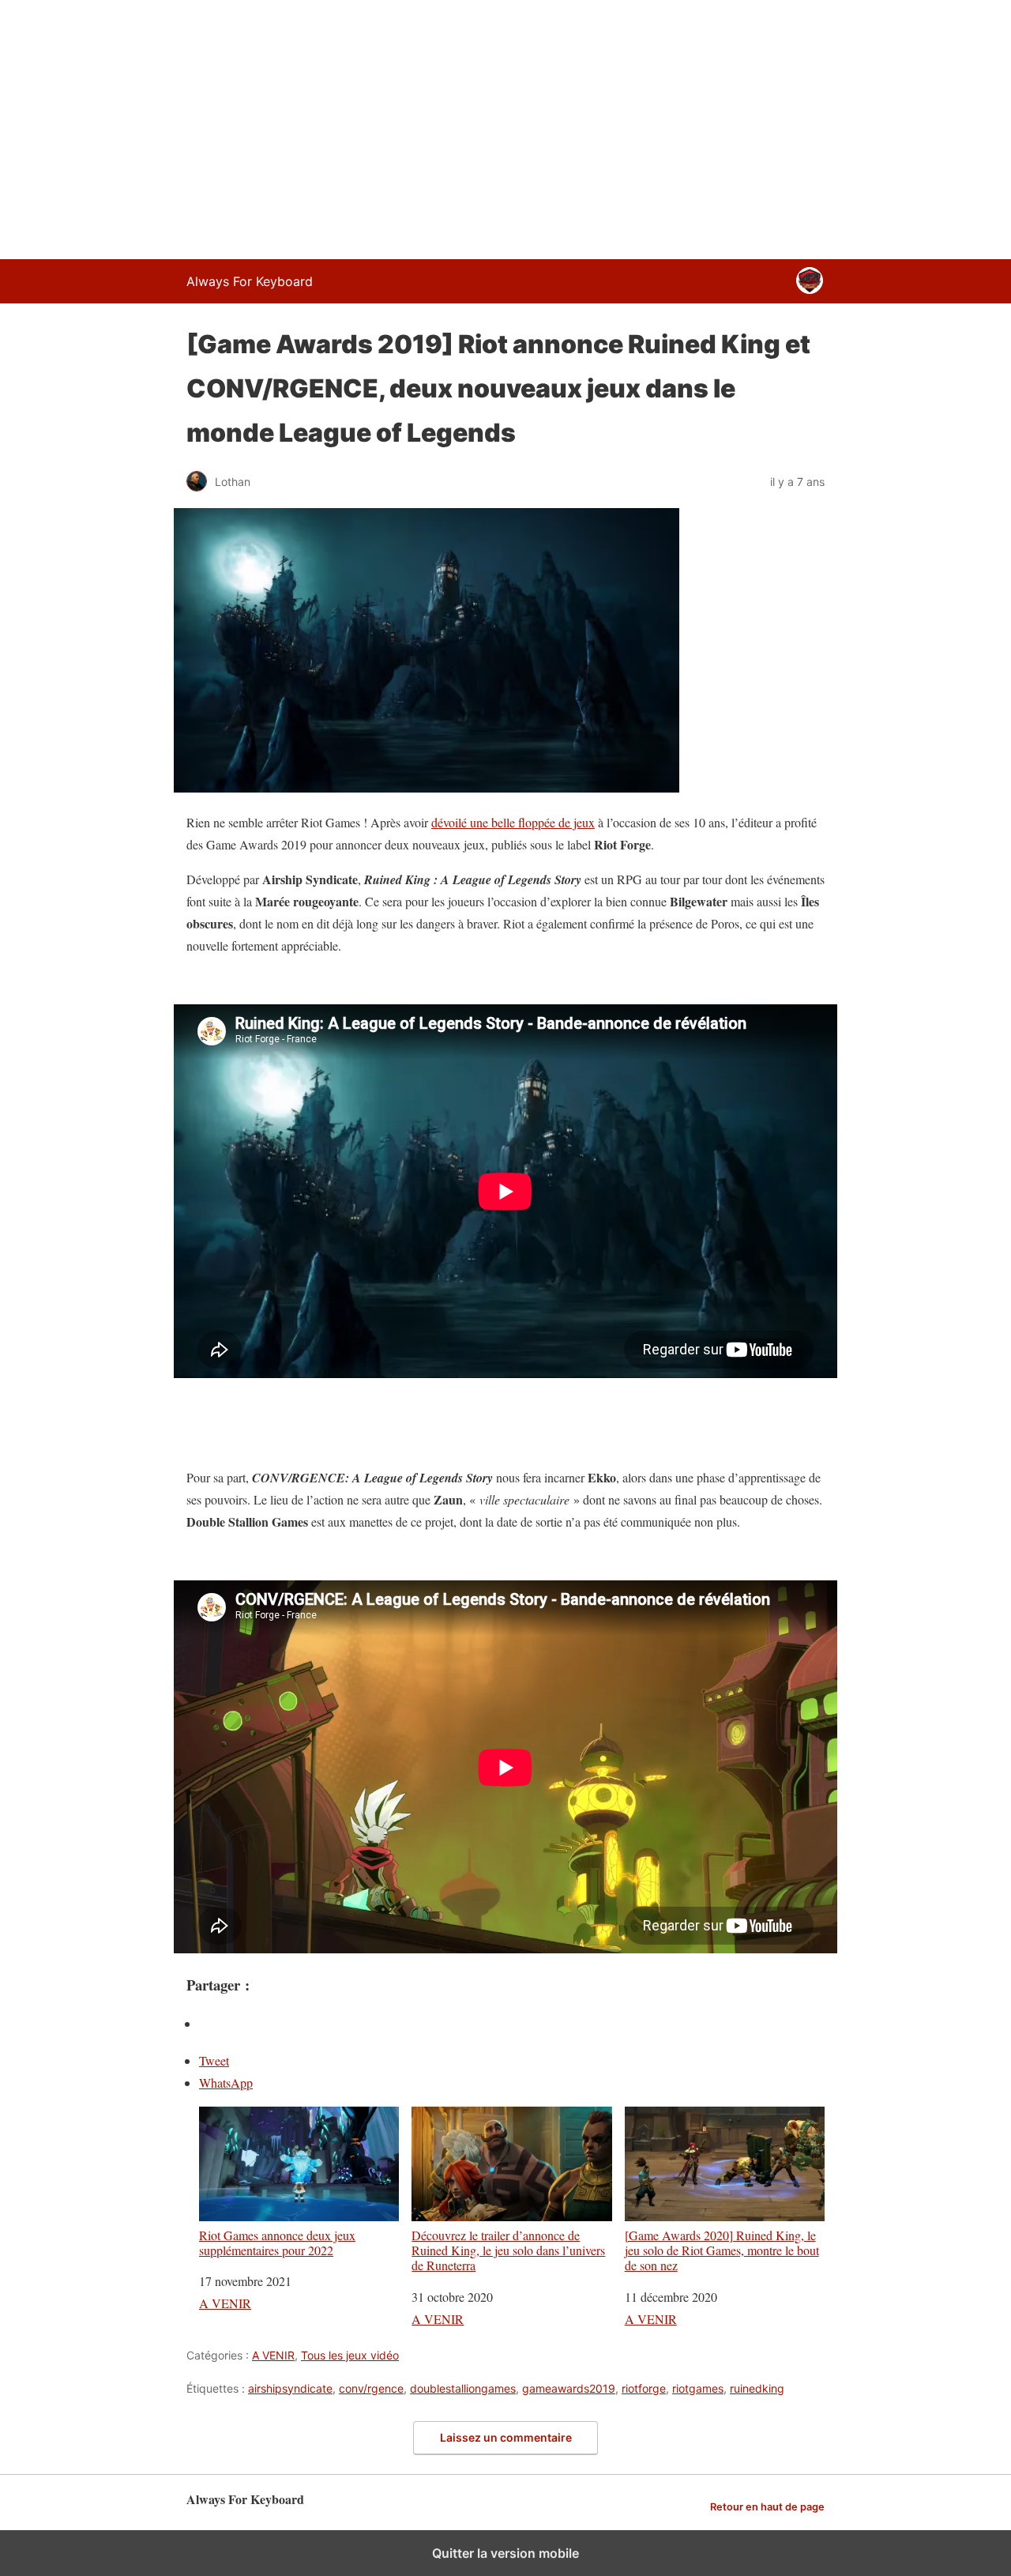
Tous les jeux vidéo (350, 2355)
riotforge (644, 2388)
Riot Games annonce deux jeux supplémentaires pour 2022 (277, 2242)
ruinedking (757, 2388)
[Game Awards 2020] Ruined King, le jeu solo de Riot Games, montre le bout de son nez (722, 2250)
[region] (505, 126)
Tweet (214, 2060)
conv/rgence (371, 2388)
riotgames (698, 2388)
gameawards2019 (569, 2388)
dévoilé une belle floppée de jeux (513, 822)
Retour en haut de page (767, 2507)
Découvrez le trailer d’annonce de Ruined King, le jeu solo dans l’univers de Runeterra (508, 2250)
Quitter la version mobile (505, 2553)
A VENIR (225, 2303)
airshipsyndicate (290, 2388)
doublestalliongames (463, 2388)
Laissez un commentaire (506, 2437)
